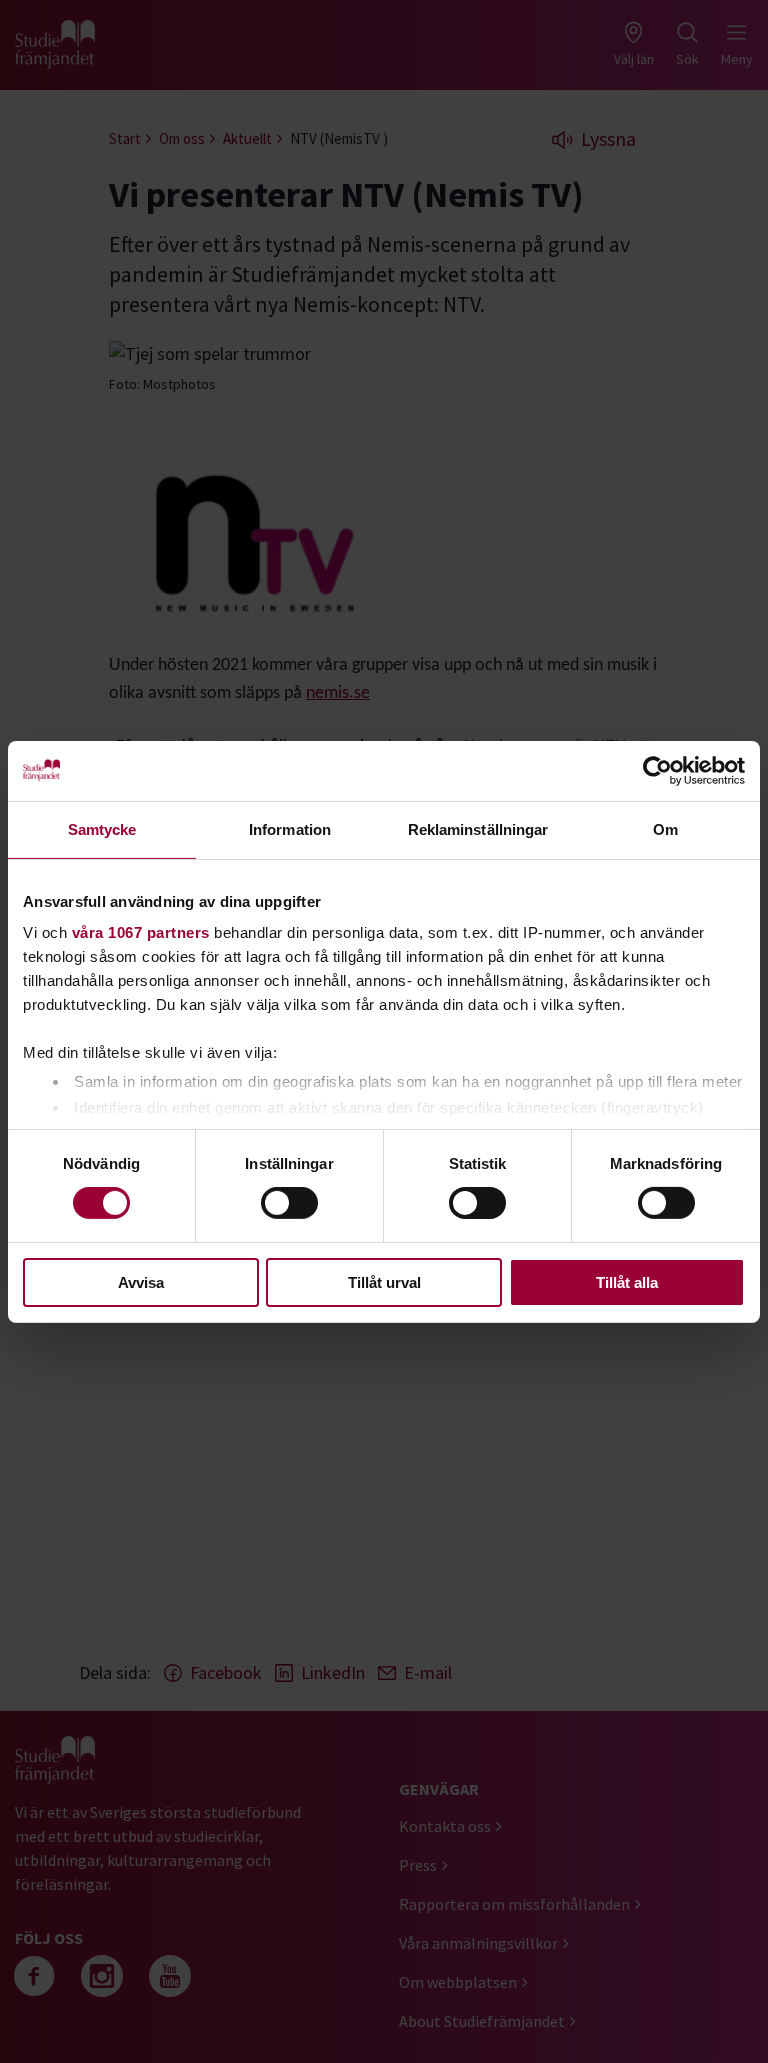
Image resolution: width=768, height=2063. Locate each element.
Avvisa (141, 1282)
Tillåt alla (627, 1282)
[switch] (289, 1203)
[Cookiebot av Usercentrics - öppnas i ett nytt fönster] (657, 770)
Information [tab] (290, 828)
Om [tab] (665, 828)
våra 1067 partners (141, 932)
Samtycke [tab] (102, 828)
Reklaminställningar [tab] (478, 828)
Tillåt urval (384, 1282)
